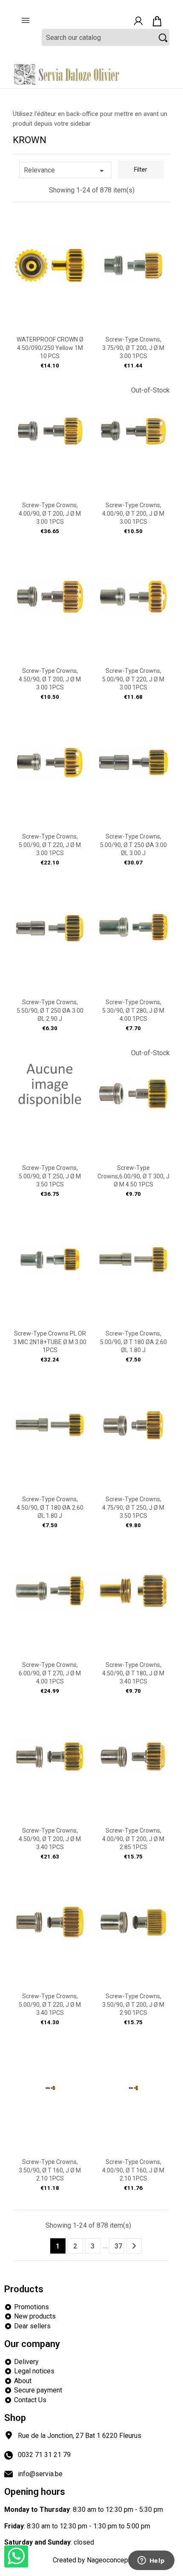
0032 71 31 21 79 (44, 2455)
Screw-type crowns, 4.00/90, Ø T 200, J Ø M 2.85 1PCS (133, 1839)
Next (134, 2246)
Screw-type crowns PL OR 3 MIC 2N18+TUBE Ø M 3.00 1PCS (50, 1342)
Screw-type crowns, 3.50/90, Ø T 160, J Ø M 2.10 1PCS (50, 2170)
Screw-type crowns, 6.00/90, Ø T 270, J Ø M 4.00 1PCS (50, 1673)
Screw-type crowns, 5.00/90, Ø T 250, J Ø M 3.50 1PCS (50, 1176)
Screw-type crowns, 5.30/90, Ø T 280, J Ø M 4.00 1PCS (133, 1011)
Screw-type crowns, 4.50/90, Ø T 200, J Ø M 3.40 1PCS (50, 1839)
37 (118, 2246)
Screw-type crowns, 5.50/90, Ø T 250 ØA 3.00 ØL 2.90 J (50, 1011)
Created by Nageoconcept (91, 2560)
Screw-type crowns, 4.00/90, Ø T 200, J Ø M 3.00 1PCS (50, 514)
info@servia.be (40, 2474)
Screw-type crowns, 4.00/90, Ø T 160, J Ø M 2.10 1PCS (133, 2170)
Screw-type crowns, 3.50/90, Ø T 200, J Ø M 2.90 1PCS (133, 2005)
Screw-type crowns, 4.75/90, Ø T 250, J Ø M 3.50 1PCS (133, 1508)
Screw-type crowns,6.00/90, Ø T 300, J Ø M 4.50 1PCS (133, 1176)
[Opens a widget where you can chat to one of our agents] (151, 2561)
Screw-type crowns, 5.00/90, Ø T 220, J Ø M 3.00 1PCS (133, 679)
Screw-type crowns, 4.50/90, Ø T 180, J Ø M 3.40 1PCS (133, 1673)
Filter (141, 170)
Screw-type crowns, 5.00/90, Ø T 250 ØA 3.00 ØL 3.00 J (133, 845)
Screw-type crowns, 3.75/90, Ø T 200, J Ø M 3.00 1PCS (133, 348)
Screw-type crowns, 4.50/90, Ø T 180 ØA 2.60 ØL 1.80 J (50, 1508)
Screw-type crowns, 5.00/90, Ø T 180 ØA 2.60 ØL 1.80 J (133, 1342)
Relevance (65, 171)
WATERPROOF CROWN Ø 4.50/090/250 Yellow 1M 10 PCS (50, 348)
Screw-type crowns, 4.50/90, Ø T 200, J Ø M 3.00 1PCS (50, 679)
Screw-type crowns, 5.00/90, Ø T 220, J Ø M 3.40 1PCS (50, 2005)
